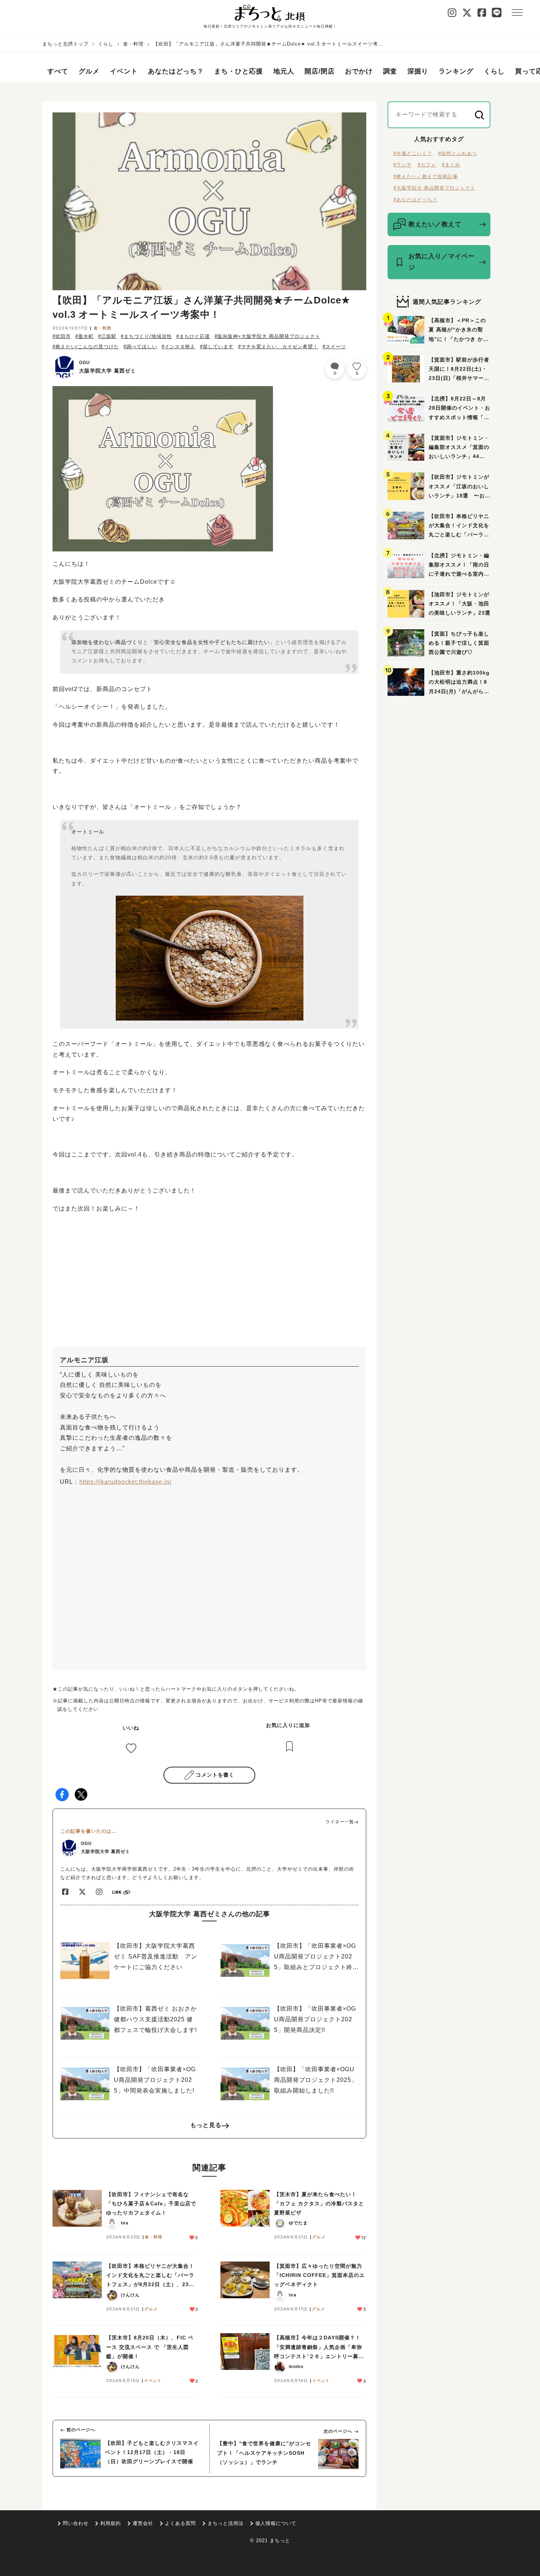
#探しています (217, 347)
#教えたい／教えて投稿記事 (426, 177)
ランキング (456, 71)
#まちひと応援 (193, 336)
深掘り (418, 71)
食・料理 (133, 44)
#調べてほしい (140, 347)
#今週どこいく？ (413, 153)
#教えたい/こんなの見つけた (86, 347)
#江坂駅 (107, 336)
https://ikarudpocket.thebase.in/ (125, 1482)
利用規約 (111, 2523)
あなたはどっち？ (176, 71)
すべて (58, 71)
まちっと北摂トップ (65, 44)
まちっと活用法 (226, 2523)
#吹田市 (62, 336)
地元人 (284, 71)
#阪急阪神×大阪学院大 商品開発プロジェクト (267, 336)
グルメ (89, 71)
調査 (390, 71)
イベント (124, 71)
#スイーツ (334, 347)
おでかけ (359, 71)
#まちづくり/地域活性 (146, 336)
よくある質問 (180, 2523)
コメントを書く (215, 1775)
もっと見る (206, 2125)
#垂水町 (84, 336)
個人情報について (276, 2523)
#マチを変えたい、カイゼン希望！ (278, 347)
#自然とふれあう (458, 153)
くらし (106, 44)
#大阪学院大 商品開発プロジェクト (434, 188)
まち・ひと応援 (239, 71)
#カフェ (427, 165)
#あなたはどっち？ (415, 200)
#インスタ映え (179, 347)
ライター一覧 (340, 1822)
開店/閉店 (320, 71)
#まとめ (451, 165)
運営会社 (143, 2523)
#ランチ (403, 165)
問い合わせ (76, 2523)
